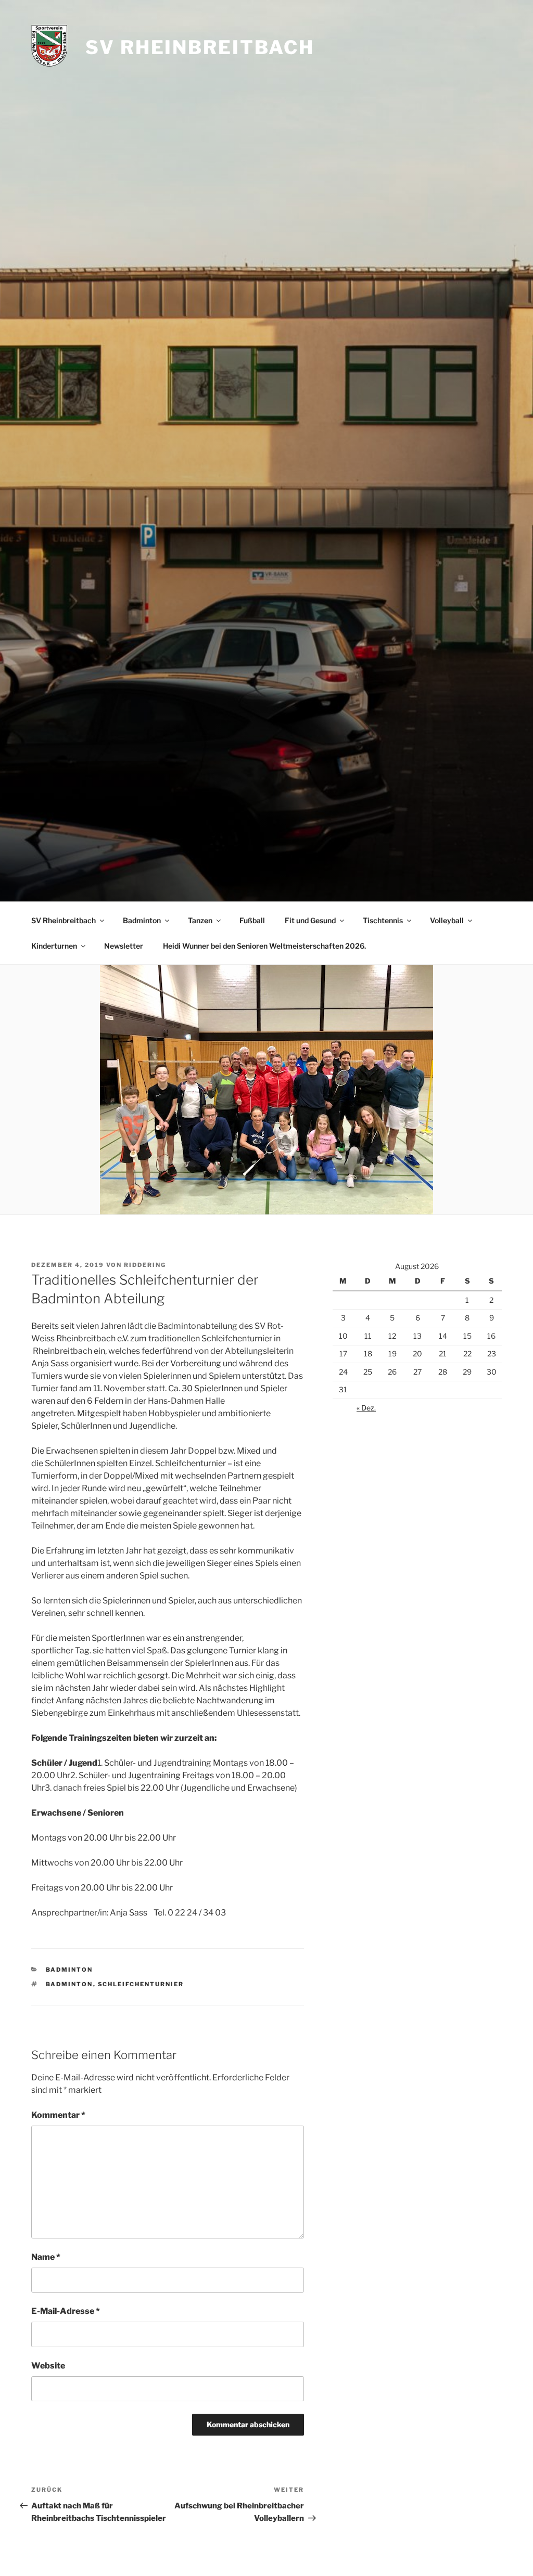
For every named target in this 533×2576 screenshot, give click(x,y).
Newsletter (124, 946)
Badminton (142, 920)
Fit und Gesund (310, 920)
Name (46, 2257)
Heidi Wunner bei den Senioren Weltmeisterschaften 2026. (264, 946)
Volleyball (447, 920)
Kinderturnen (54, 946)
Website (48, 2366)
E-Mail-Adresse (66, 2311)
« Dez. (366, 1408)
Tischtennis (383, 920)
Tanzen (200, 920)
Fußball (252, 920)
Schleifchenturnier (141, 1984)
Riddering (145, 1265)
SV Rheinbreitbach (200, 47)
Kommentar (58, 2115)
